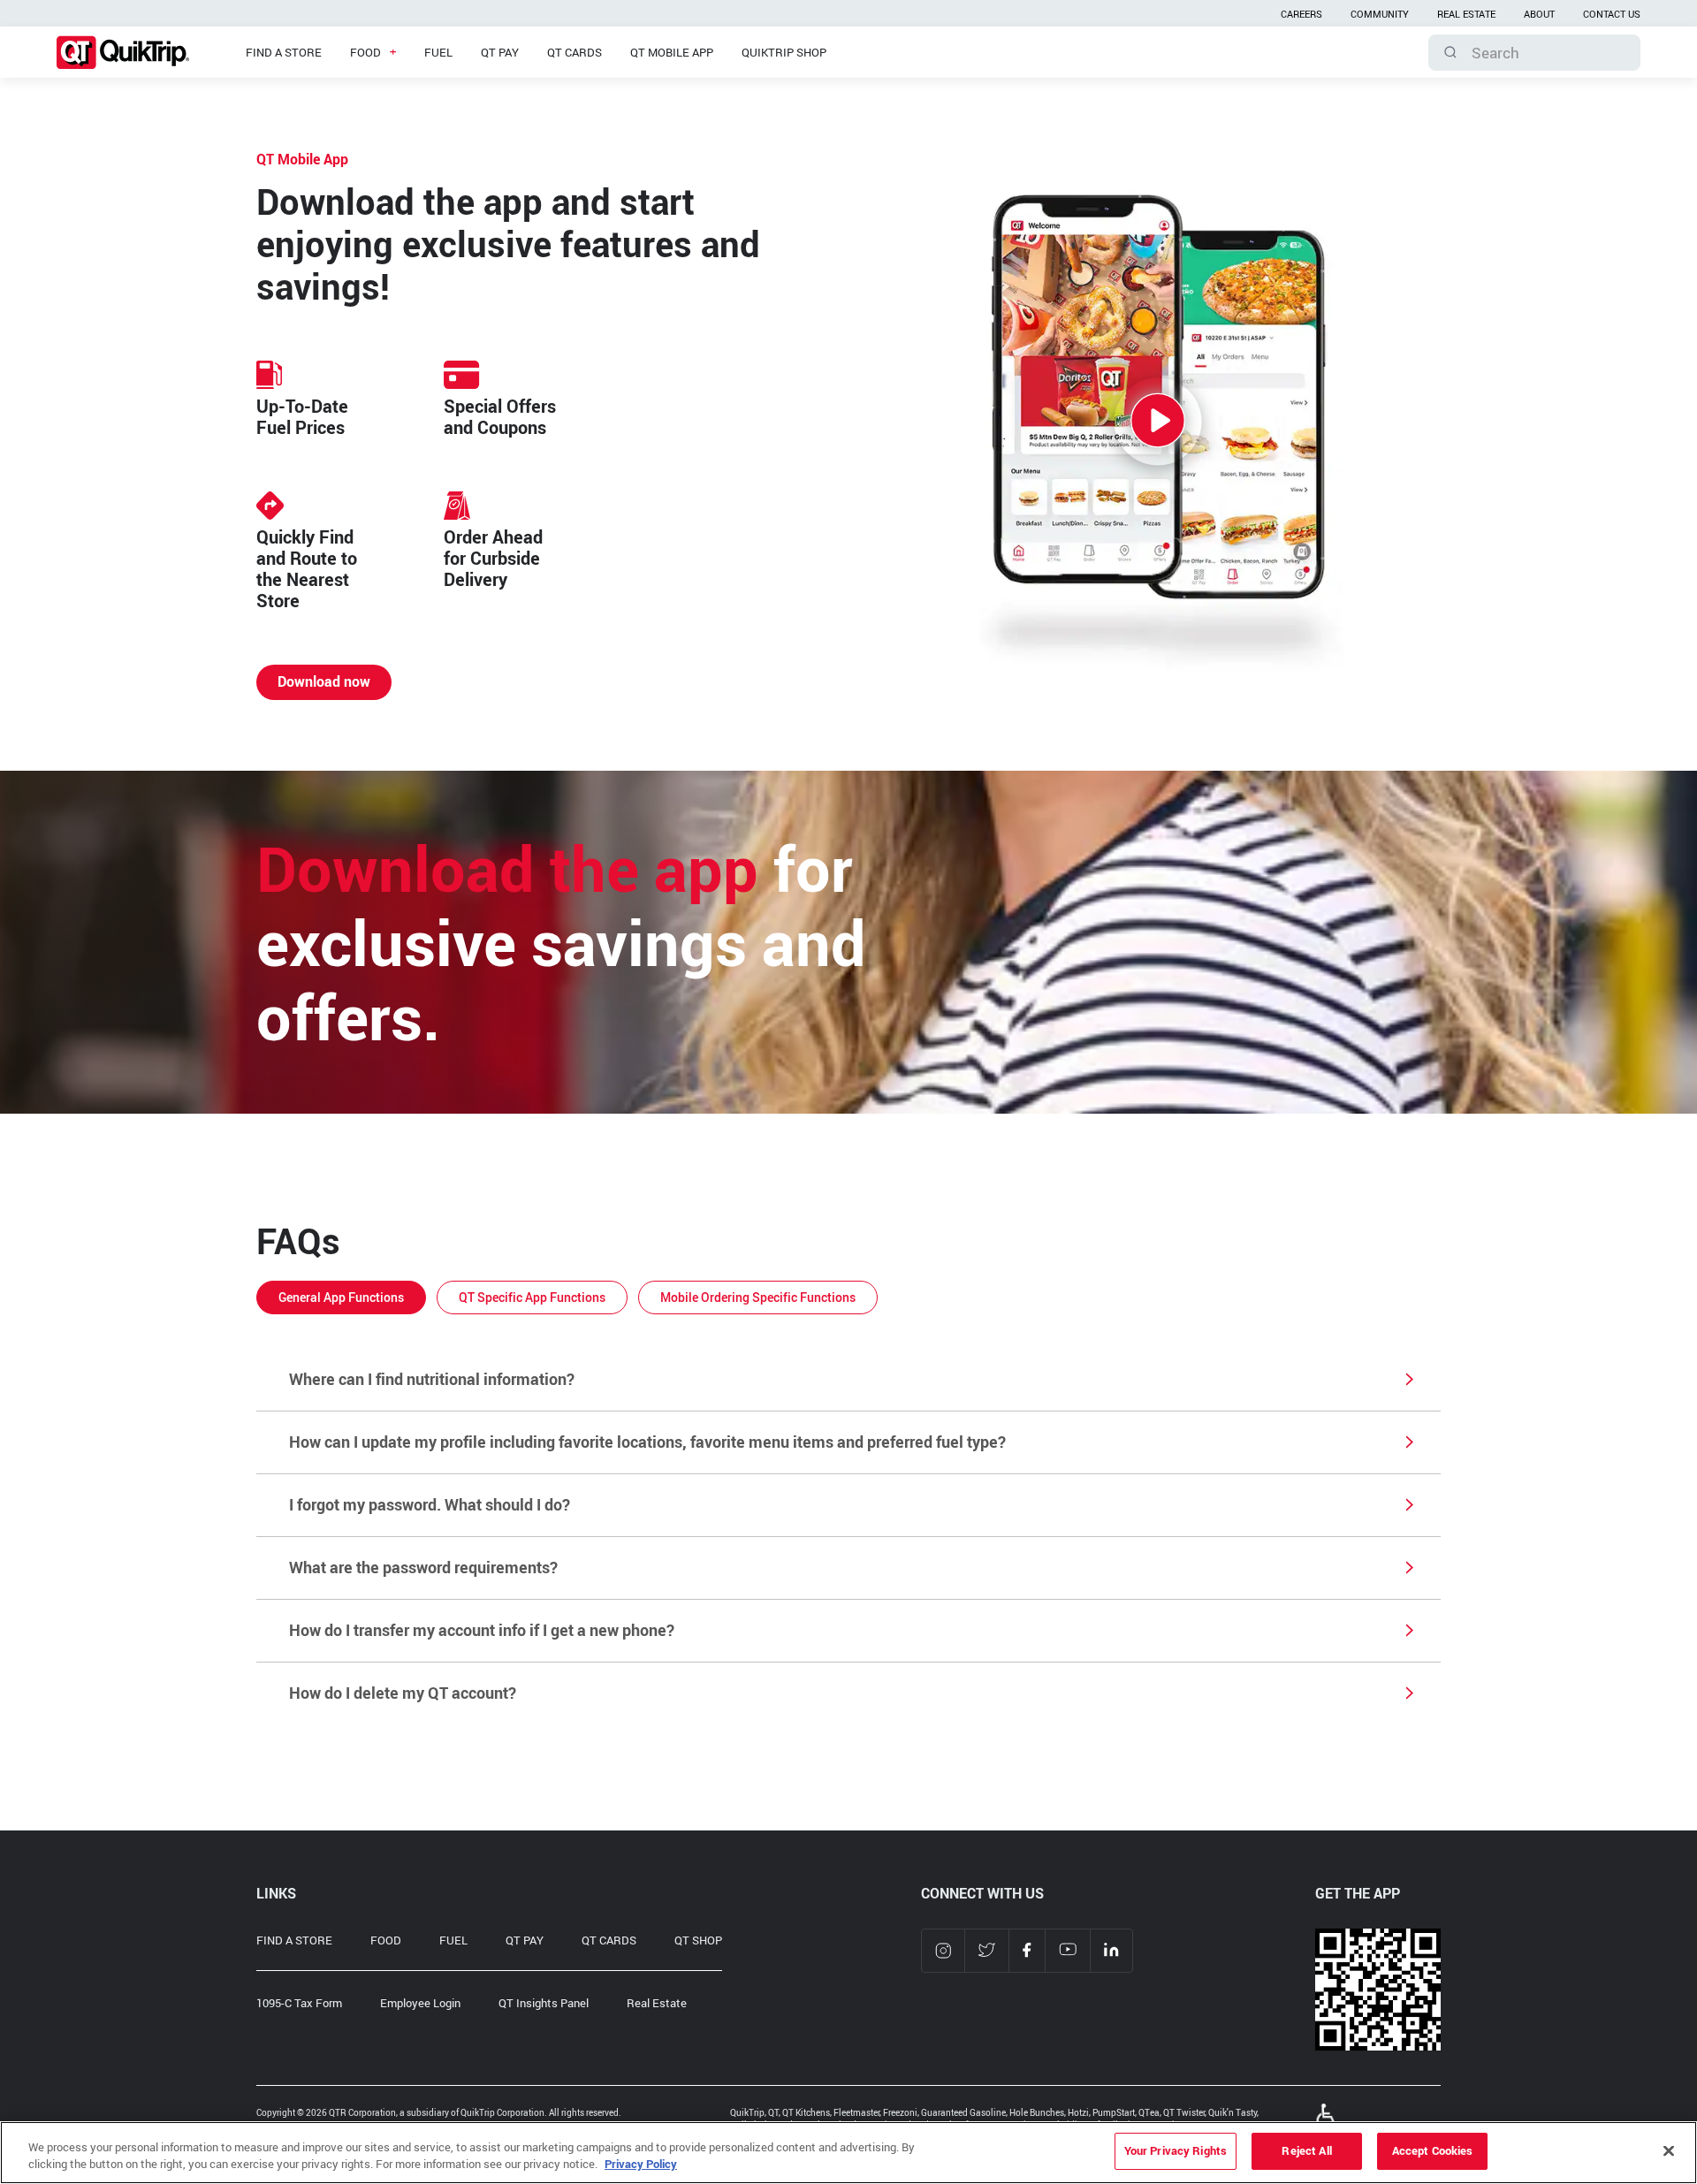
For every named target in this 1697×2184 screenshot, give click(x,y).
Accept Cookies (1433, 2150)
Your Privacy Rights (1176, 2150)
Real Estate (657, 2003)
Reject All (1306, 2150)
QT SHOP (698, 1940)
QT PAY (525, 1940)
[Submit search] (1450, 52)
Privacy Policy (641, 2165)
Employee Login (420, 2003)
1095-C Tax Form (299, 2003)
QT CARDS (609, 1940)
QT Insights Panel (544, 2003)
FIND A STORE (294, 1940)
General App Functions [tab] (341, 1297)
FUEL (453, 1940)
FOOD (386, 1940)
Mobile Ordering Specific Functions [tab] (758, 1297)
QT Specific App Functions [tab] (532, 1297)
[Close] (1669, 2150)
